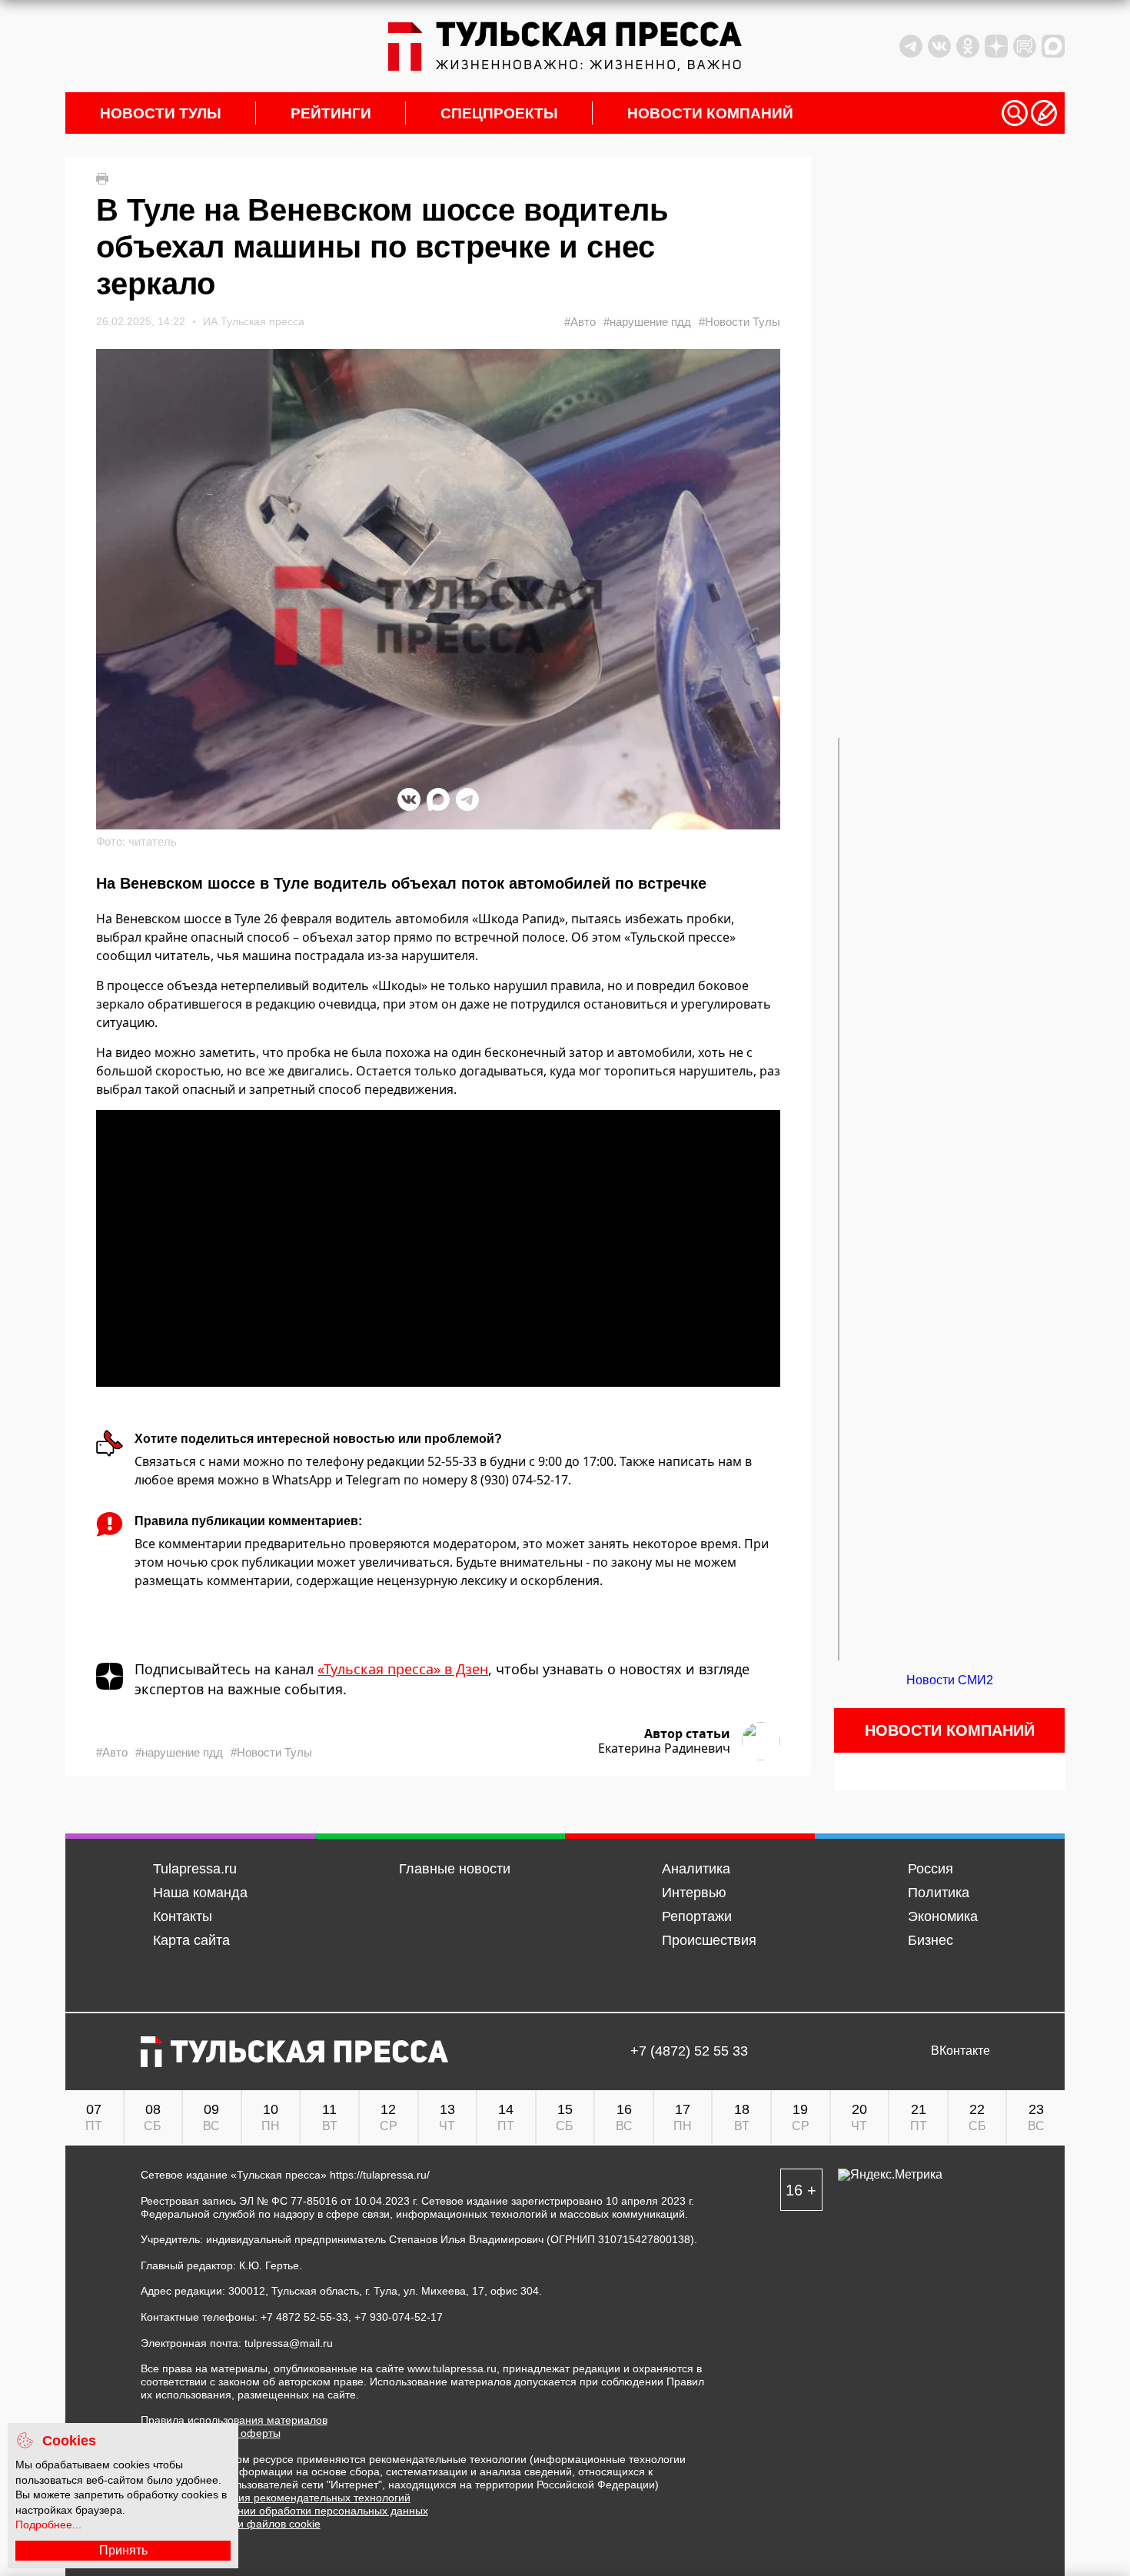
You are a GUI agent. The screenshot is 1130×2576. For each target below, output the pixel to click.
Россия (931, 1869)
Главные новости (455, 1869)
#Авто (580, 322)
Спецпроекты (499, 113)
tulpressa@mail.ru (289, 2343)
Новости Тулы (161, 113)
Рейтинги (331, 113)
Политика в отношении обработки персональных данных (284, 2511)
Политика (939, 1893)
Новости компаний (710, 113)
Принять (123, 2550)
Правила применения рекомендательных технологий (276, 2498)
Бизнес (931, 1940)
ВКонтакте (960, 2051)
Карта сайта (191, 1940)
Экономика (943, 1916)
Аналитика (696, 1869)
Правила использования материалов (234, 2420)
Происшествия (709, 1940)
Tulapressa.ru (195, 1869)
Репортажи (697, 1916)
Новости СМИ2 (950, 1680)
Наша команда (200, 1893)
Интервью (694, 1893)
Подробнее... (48, 2524)
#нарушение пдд (647, 322)
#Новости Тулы (739, 322)
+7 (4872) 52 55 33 (689, 2051)
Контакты (183, 1916)
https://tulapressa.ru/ (380, 2175)
